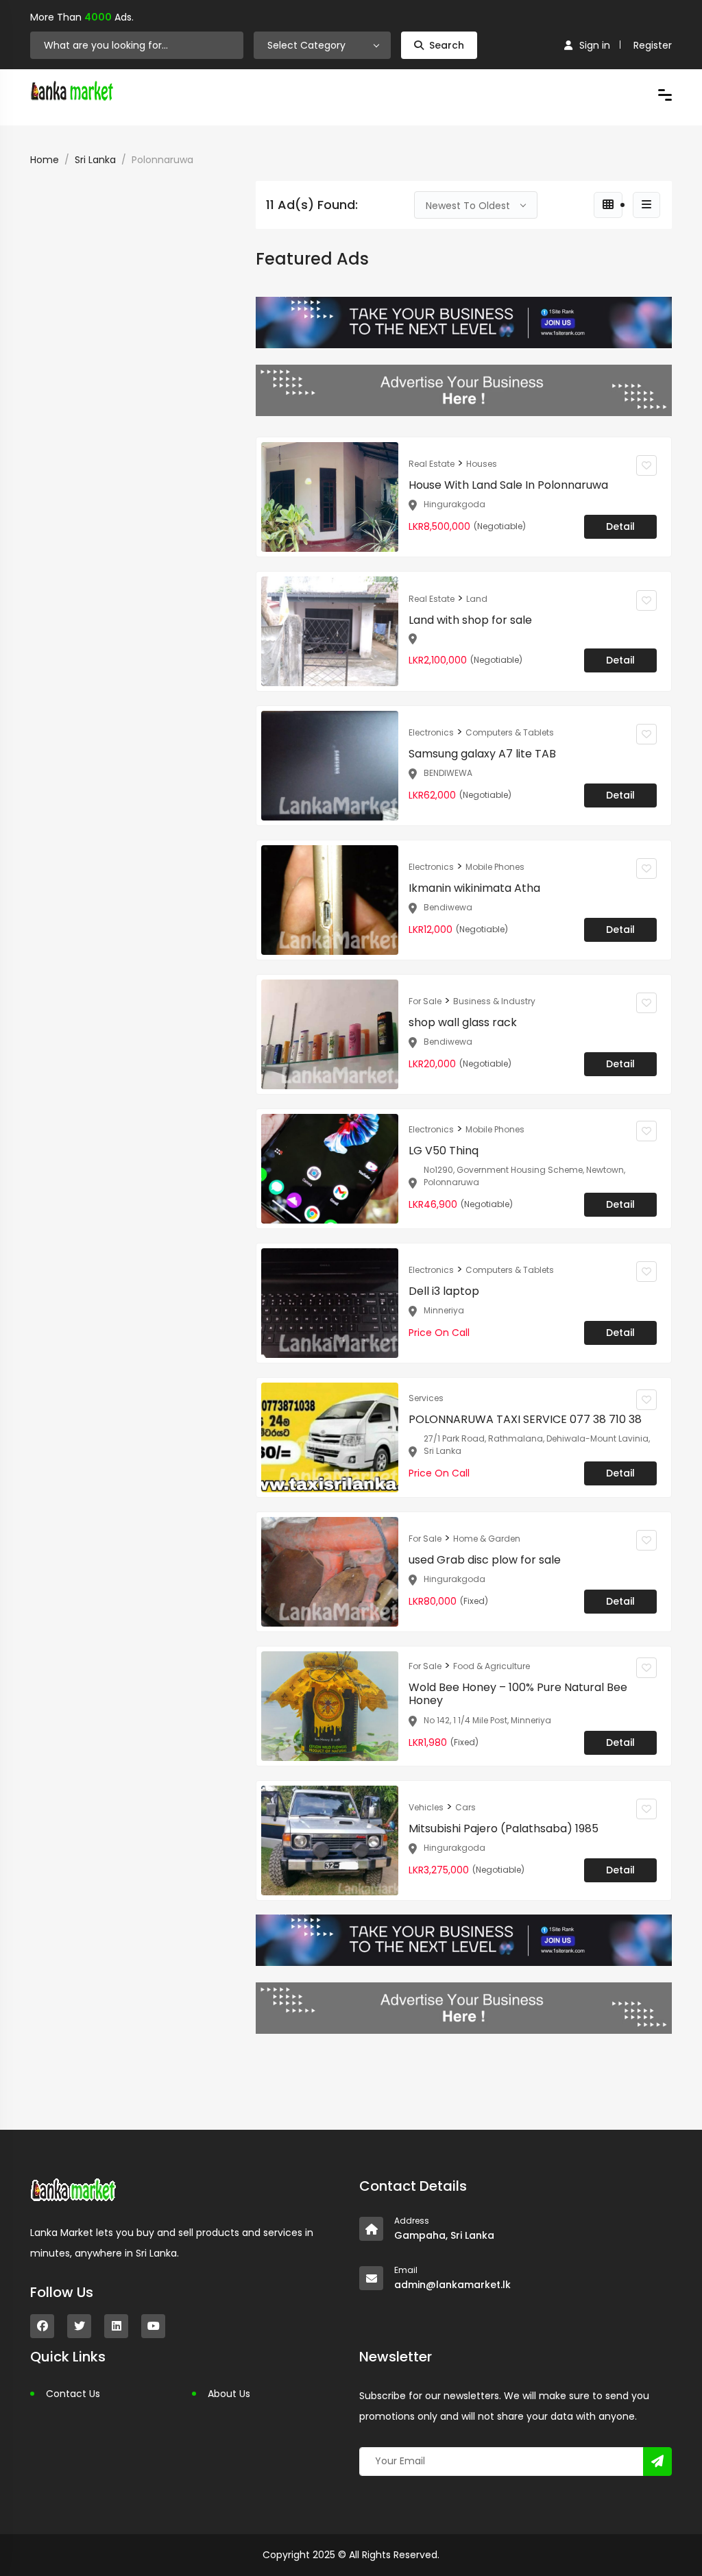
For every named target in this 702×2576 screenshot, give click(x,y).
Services (426, 1398)
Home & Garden (487, 1539)
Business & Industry (494, 1001)
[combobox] (322, 45)
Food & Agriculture (492, 1666)
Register (653, 45)
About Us (229, 2394)
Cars (465, 1807)
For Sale (425, 1001)
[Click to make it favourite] (646, 465)
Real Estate (432, 464)
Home (45, 160)
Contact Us (73, 2394)
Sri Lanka (95, 160)
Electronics (431, 732)
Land (477, 599)
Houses (482, 464)
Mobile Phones (495, 867)
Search (447, 45)
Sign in (595, 45)
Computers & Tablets (510, 732)
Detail (620, 526)
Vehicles (426, 1807)
